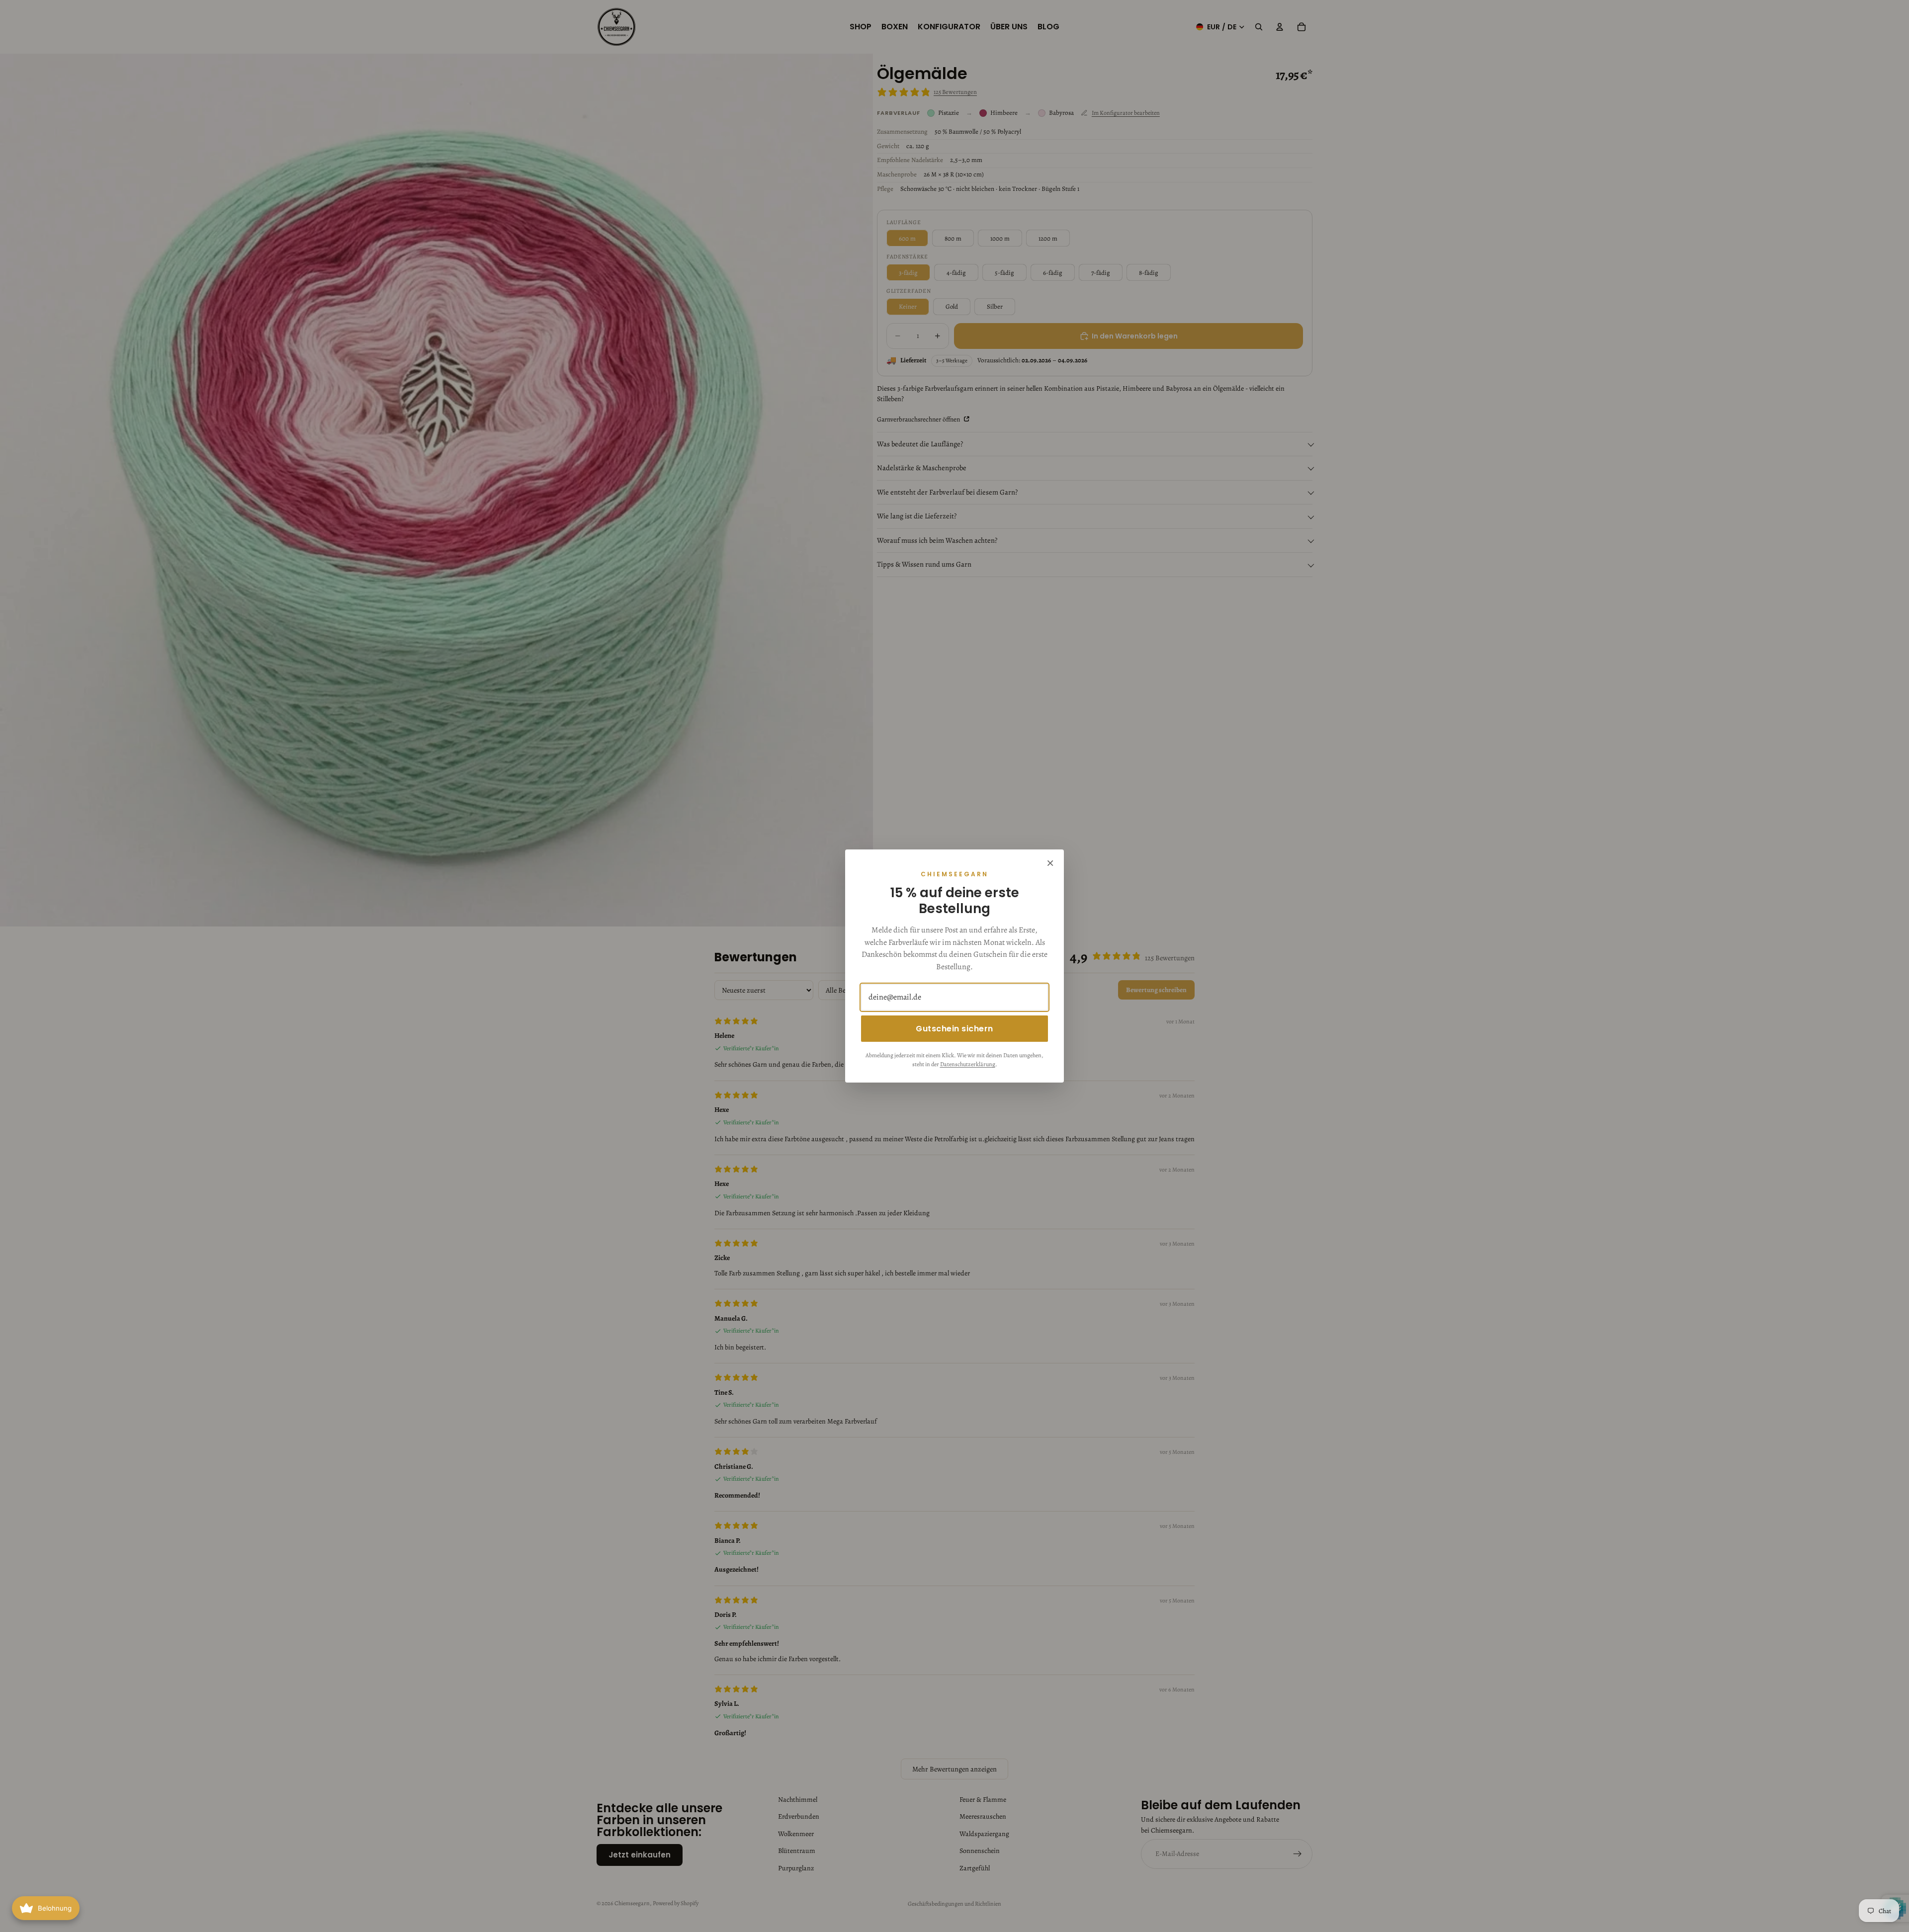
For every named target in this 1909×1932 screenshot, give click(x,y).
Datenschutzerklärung (968, 1064)
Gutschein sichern (954, 1029)
